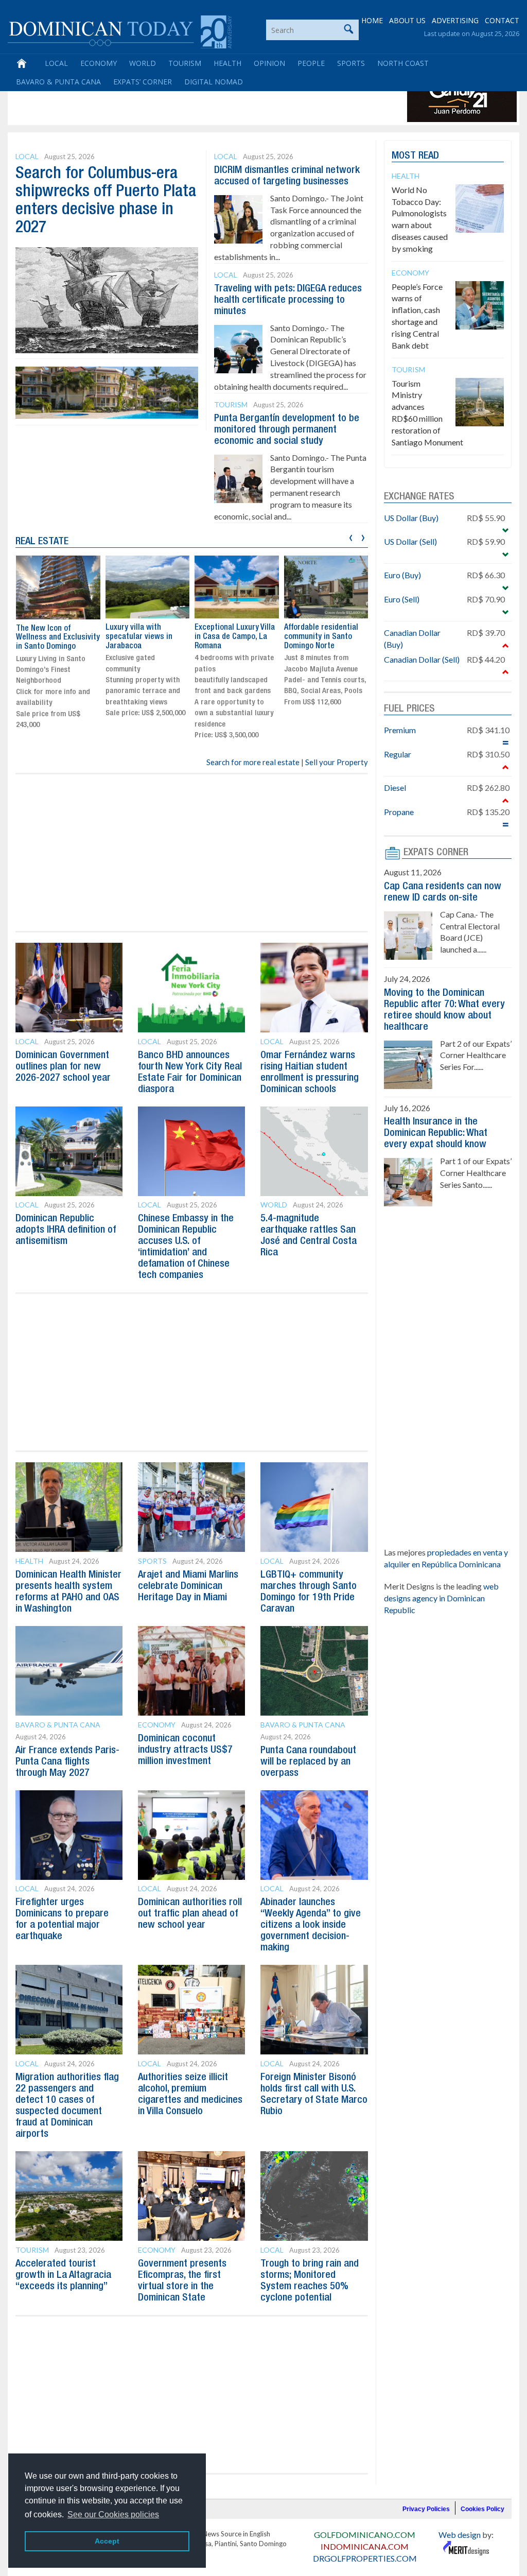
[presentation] (351, 536)
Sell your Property (337, 762)
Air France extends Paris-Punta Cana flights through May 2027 (67, 1762)
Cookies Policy (482, 2509)
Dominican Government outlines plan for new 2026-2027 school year (63, 1067)
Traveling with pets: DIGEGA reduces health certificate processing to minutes (288, 300)
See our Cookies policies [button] (113, 2514)
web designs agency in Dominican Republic (441, 1598)
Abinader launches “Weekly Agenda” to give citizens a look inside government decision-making (311, 1925)
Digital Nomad (214, 82)
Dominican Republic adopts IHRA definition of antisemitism (66, 1230)
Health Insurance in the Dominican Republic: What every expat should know (436, 1133)
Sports (351, 63)
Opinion (269, 63)
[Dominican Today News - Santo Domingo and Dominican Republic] (120, 31)
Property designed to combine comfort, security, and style (320, 637)
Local (56, 63)
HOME (372, 20)
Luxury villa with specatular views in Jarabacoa (49, 637)
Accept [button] (107, 2541)
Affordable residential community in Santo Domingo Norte (232, 637)
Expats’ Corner (143, 82)
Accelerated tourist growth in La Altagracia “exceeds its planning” (63, 2275)
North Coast (403, 63)
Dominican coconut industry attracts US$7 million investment (185, 1750)
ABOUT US (407, 20)
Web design (460, 2535)
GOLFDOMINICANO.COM (365, 2535)
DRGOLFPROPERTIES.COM (365, 2558)
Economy (99, 63)
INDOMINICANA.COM (365, 2546)
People (311, 63)
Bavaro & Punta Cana (58, 82)
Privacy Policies (426, 2509)
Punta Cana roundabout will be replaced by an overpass (308, 1762)
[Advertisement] (198, 99)
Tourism (185, 63)
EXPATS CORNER (436, 853)
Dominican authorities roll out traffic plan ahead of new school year (190, 1914)
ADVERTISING (455, 20)
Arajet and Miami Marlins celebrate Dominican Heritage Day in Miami (188, 1586)
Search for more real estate (253, 762)
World (143, 63)
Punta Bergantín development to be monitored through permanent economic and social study (287, 430)
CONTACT (502, 20)
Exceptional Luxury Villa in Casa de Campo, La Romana (145, 637)
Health (227, 63)
